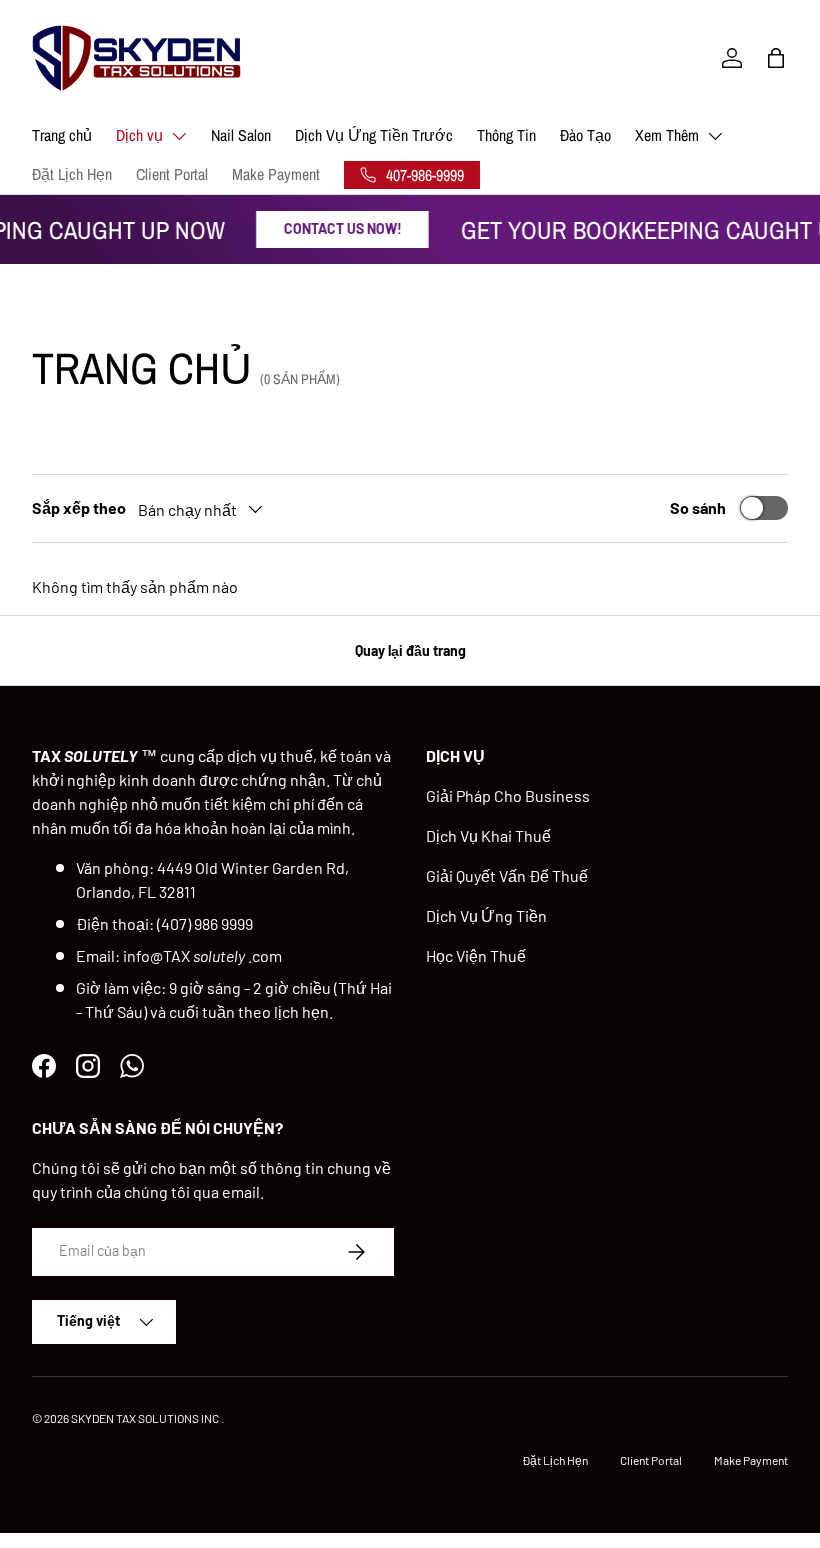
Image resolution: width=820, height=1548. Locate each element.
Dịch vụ (139, 135)
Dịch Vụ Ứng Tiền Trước (374, 135)
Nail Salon (241, 135)
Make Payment (276, 174)
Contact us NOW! (337, 228)
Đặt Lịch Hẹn (72, 174)
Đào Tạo (585, 135)
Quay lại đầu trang (410, 650)
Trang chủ (62, 135)
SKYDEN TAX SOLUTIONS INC (145, 1418)
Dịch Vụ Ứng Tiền (486, 915)
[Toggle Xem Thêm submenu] (715, 136)
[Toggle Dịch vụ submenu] (179, 136)
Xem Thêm (667, 135)
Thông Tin (506, 135)
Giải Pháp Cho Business (508, 795)
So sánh (698, 507)
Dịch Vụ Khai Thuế (488, 835)
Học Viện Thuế (476, 955)
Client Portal (172, 174)
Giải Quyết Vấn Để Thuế (507, 875)
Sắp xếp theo (79, 507)
